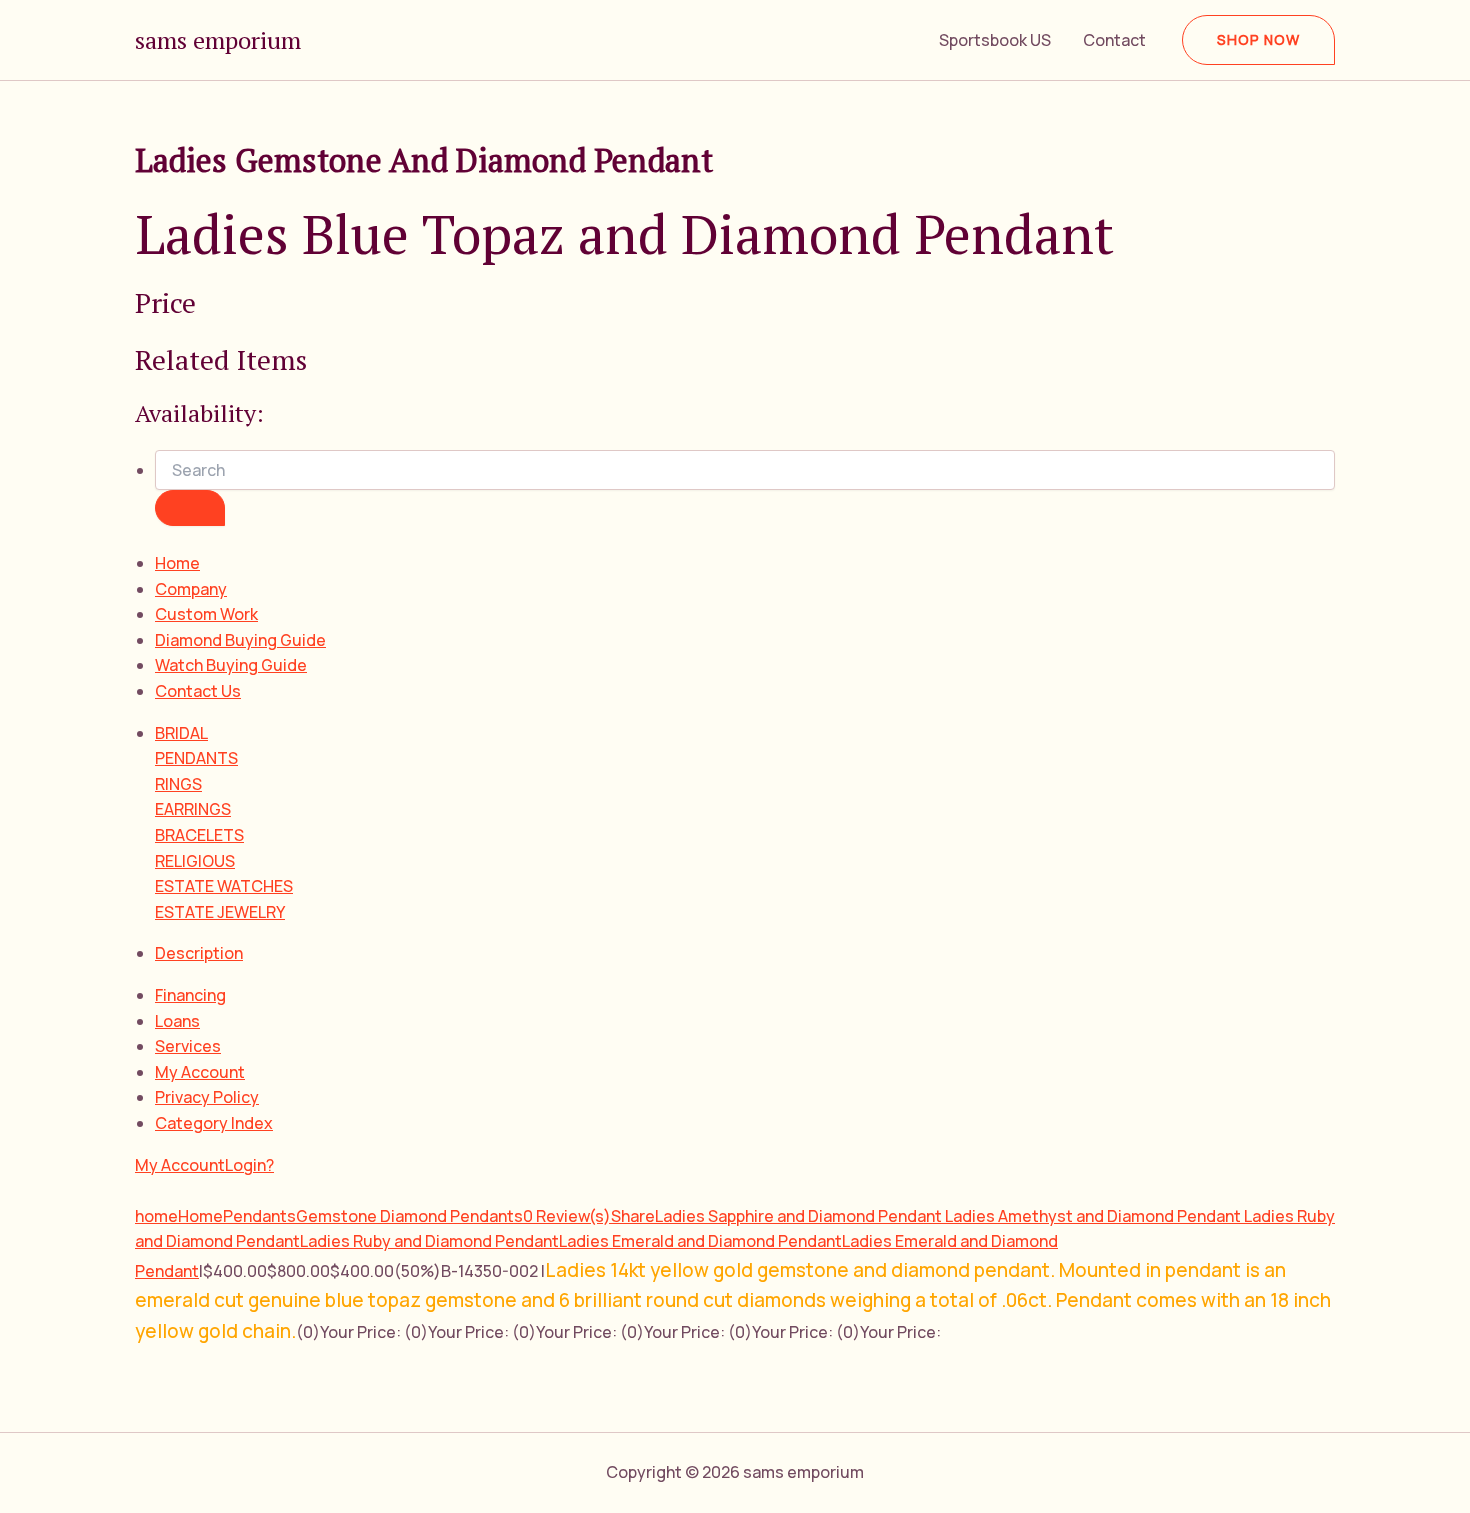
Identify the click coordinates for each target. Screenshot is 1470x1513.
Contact (1114, 40)
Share (633, 1216)
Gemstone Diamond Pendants (409, 1216)
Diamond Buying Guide (240, 640)
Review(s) (567, 1216)
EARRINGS (193, 809)
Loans (177, 1021)
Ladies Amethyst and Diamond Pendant (1094, 1216)
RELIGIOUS (195, 861)
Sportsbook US (995, 40)
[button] (1258, 40)
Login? (249, 1165)
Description (199, 953)
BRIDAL (181, 733)
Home (177, 563)
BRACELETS (199, 835)
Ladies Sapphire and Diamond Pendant (800, 1216)
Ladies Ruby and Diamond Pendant (429, 1241)
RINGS (178, 784)
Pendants (259, 1216)
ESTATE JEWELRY (220, 912)
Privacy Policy (207, 1097)
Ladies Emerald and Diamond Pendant (700, 1241)
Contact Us (198, 691)
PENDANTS (196, 758)
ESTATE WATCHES (224, 886)
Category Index (214, 1123)
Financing (190, 995)
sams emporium (218, 40)
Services (188, 1046)
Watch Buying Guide (231, 665)
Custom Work (206, 614)
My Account (200, 1072)
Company (191, 589)
